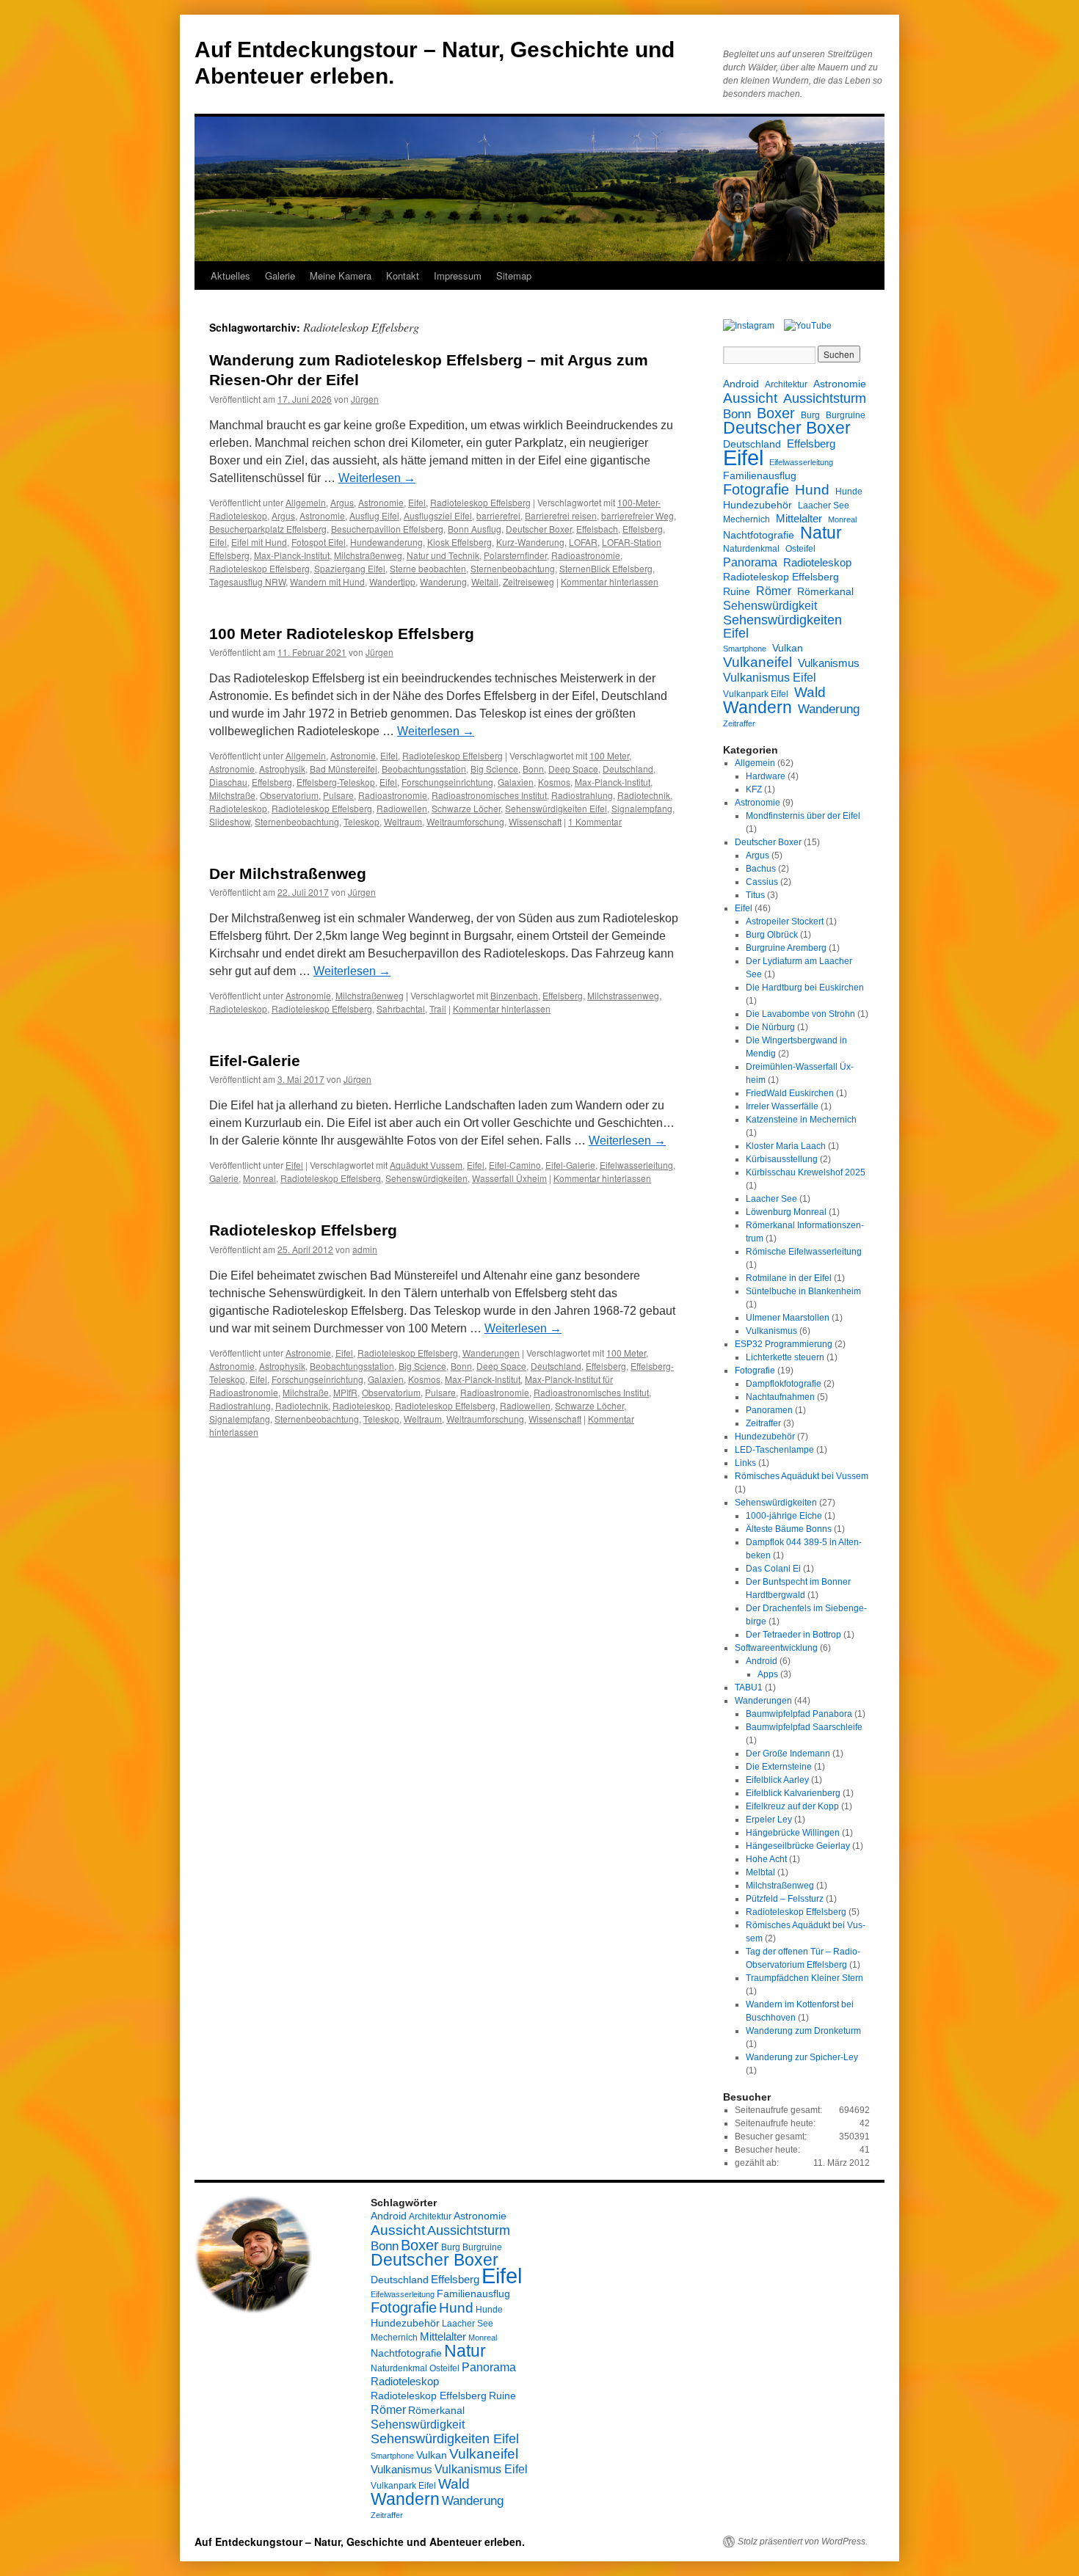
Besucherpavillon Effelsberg (387, 529)
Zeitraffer (739, 723)
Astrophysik (282, 769)
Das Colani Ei (773, 1569)
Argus (342, 502)
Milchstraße (232, 795)
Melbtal (760, 1872)
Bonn (533, 769)
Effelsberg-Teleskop (336, 782)
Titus (755, 895)
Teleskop (362, 821)
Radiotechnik (644, 795)
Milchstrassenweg (623, 995)
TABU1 (749, 1687)
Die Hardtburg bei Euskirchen (805, 988)
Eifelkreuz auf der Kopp (792, 1806)
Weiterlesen (377, 478)
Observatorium (289, 795)
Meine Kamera (341, 276)
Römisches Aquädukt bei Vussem (802, 1476)
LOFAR (583, 542)
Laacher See (824, 506)
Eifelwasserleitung (636, 1165)
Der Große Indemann (788, 1754)
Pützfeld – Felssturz (785, 1899)
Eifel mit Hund (259, 542)
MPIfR (345, 1392)
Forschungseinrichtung (447, 782)
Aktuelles (230, 276)
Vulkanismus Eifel (770, 677)
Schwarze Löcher (466, 808)
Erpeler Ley (769, 1820)
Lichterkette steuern (785, 1357)
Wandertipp (392, 581)
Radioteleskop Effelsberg (480, 502)
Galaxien (516, 782)
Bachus (761, 869)
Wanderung (443, 581)
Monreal (259, 1178)
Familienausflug (760, 475)
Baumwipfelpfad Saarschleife (804, 1727)
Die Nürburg (770, 1027)
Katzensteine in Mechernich (801, 1120)
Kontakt (403, 276)
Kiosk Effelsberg (459, 542)
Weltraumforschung (465, 821)
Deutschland (628, 769)
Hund (812, 490)
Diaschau (228, 782)
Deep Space (573, 769)
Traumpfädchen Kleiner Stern (804, 1978)
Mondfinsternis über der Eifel (803, 816)
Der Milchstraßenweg (288, 873)
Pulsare (338, 795)
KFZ (754, 789)
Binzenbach (514, 995)
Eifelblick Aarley (777, 1780)
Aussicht (750, 398)
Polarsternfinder (515, 555)
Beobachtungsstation (424, 769)
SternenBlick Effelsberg (606, 568)
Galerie (280, 276)
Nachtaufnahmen (780, 1397)
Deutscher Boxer (539, 529)
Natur (821, 533)
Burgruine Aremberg (786, 948)
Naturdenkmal (751, 549)
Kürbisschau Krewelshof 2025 (806, 1172)
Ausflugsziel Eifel (438, 515)
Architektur (786, 384)
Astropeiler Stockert (785, 922)
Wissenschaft (535, 821)
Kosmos (554, 782)
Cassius (762, 882)
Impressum (458, 276)
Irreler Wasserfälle (782, 1106)
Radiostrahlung (582, 795)
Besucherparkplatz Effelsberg (268, 529)
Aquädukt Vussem (426, 1165)
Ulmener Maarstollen (788, 1318)
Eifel (417, 502)
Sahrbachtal (401, 1008)
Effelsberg (643, 529)
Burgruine (846, 415)
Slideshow (230, 821)
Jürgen (365, 399)
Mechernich (746, 519)
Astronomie (381, 502)
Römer (774, 591)
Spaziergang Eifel (350, 568)
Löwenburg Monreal (786, 1212)
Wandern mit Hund (327, 581)
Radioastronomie (586, 555)
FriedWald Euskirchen (790, 1093)
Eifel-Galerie (255, 1061)
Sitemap (514, 276)
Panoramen (769, 1410)
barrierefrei (498, 515)
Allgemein (306, 502)
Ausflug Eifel (374, 515)
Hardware (766, 776)
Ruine (737, 591)
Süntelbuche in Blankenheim (803, 1291)
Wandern (758, 707)
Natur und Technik (443, 555)
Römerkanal (825, 591)
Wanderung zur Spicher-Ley (802, 2057)
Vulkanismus (829, 663)
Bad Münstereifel (344, 769)
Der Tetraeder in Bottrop (793, 1635)
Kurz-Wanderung (530, 542)
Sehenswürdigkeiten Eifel (556, 808)
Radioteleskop (238, 808)
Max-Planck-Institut (292, 555)
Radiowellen (402, 808)
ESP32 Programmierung (784, 1344)
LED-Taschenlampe (774, 1450)
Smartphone (745, 649)
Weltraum (403, 821)
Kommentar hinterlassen (610, 581)
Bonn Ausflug (475, 529)
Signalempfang (642, 808)
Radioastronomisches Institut (489, 795)
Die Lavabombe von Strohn (800, 1014)
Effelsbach (597, 529)
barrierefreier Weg (637, 515)
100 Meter (609, 755)
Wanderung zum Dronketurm (803, 2031)
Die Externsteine (779, 1767)
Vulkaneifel (758, 662)
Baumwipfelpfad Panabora (799, 1714)
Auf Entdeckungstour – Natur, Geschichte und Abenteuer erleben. (360, 2542)
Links (745, 1463)
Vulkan (788, 648)
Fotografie (756, 489)
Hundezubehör (758, 505)
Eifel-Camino (515, 1165)
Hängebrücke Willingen (793, 1833)
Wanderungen (491, 1353)
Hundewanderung (386, 542)
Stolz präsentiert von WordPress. (803, 2542)
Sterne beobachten (428, 568)
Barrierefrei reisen (561, 515)
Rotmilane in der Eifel (789, 1278)
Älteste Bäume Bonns (789, 1529)
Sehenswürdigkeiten (426, 1178)
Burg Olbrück (772, 935)
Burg (810, 415)
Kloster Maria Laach (786, 1146)
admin (365, 1249)
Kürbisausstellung (782, 1159)
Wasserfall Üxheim (509, 1178)
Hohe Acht (766, 1859)
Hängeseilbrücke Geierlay (798, 1846)
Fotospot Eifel (319, 542)
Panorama (750, 562)
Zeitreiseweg (528, 581)
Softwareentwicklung (776, 1648)
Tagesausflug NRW (247, 581)
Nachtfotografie (759, 535)
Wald (810, 692)
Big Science (494, 769)
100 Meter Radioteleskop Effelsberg (342, 634)
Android (741, 384)
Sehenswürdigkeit (770, 605)
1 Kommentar (595, 821)
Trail (438, 1008)
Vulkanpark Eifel (756, 694)
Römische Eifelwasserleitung (804, 1252)
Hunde (849, 492)
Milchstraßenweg (368, 555)
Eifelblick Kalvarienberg (793, 1793)
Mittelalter (799, 518)
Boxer (776, 413)
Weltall (485, 581)
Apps (768, 1674)
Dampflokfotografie (784, 1384)
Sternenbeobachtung (513, 568)
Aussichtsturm (825, 398)
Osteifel (800, 549)
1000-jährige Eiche (784, 1516)
